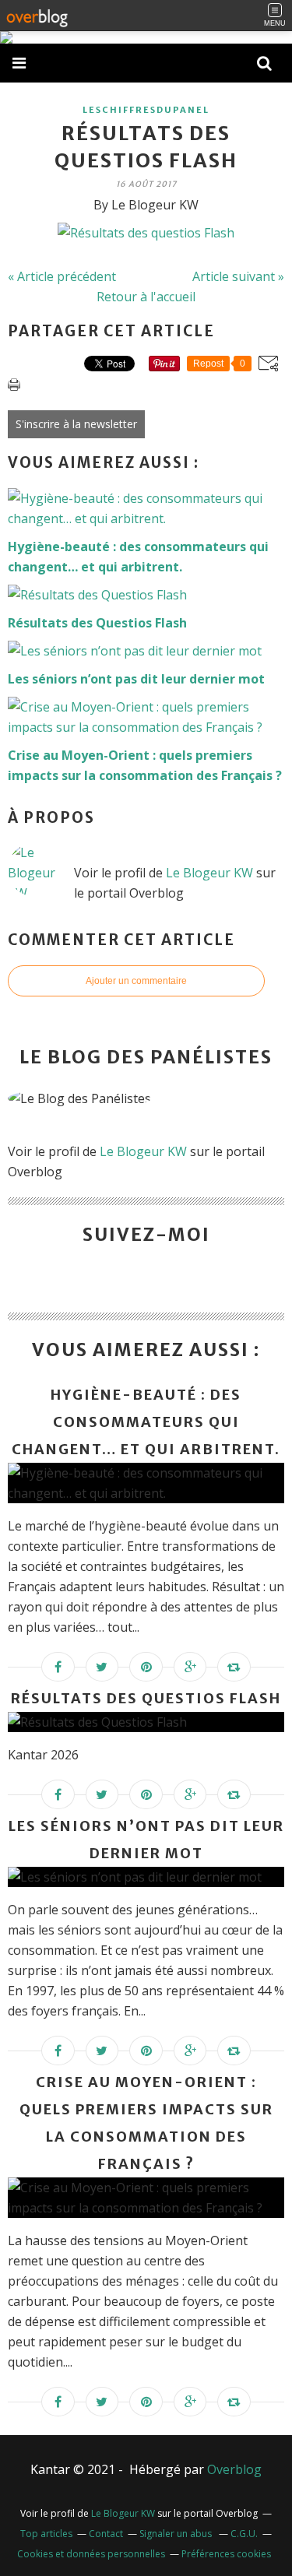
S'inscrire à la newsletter (76, 424)
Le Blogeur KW (209, 873)
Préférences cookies (226, 2554)
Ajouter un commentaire (136, 981)
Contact (106, 2534)
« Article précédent (62, 276)
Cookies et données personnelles (91, 2554)
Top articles (46, 2534)
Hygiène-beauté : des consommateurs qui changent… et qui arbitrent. (146, 1422)
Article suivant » (238, 276)
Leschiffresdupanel (146, 110)
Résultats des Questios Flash (146, 1698)
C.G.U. (244, 2534)
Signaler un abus (177, 2534)
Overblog (234, 2469)
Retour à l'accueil (146, 297)
